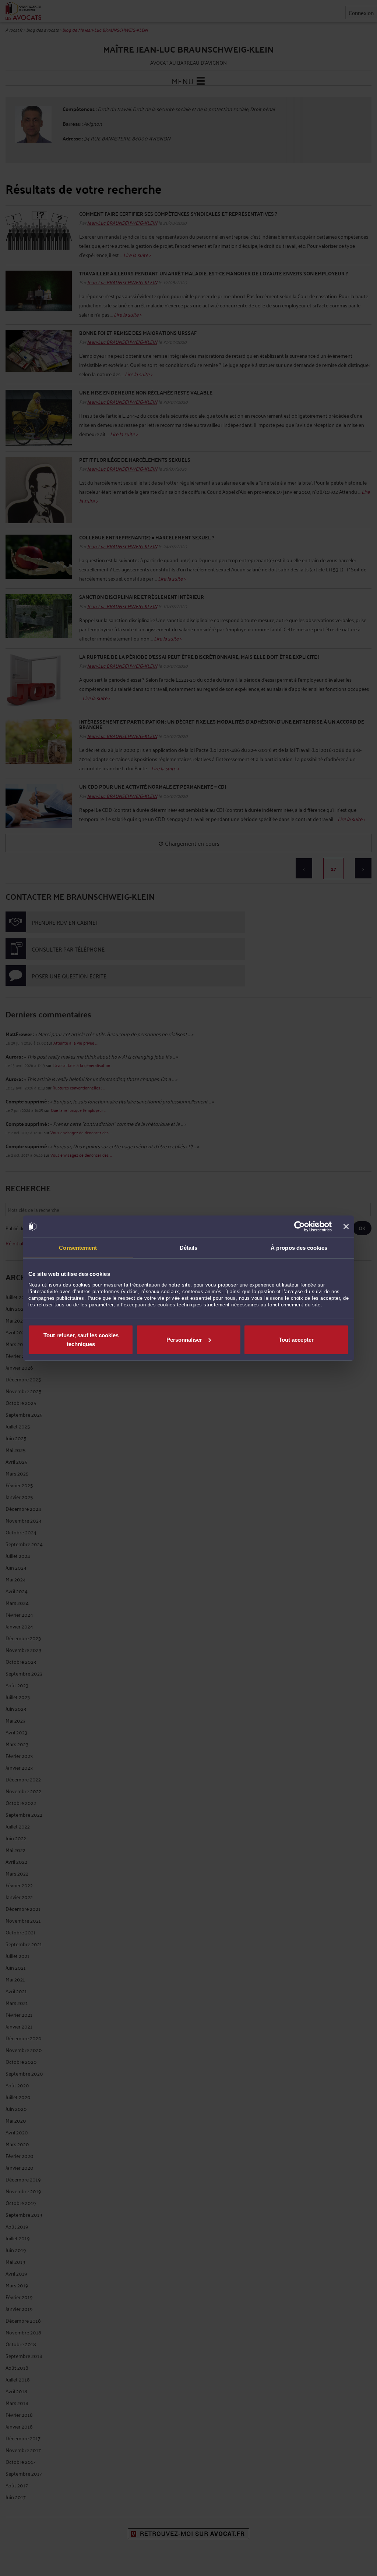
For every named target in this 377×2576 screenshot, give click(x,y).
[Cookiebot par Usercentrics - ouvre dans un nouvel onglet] (300, 1227)
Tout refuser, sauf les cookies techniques (81, 1339)
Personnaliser (184, 1339)
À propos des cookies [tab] (299, 1248)
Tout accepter (296, 1339)
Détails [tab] (189, 1248)
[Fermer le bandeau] (346, 1227)
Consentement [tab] (78, 1248)
